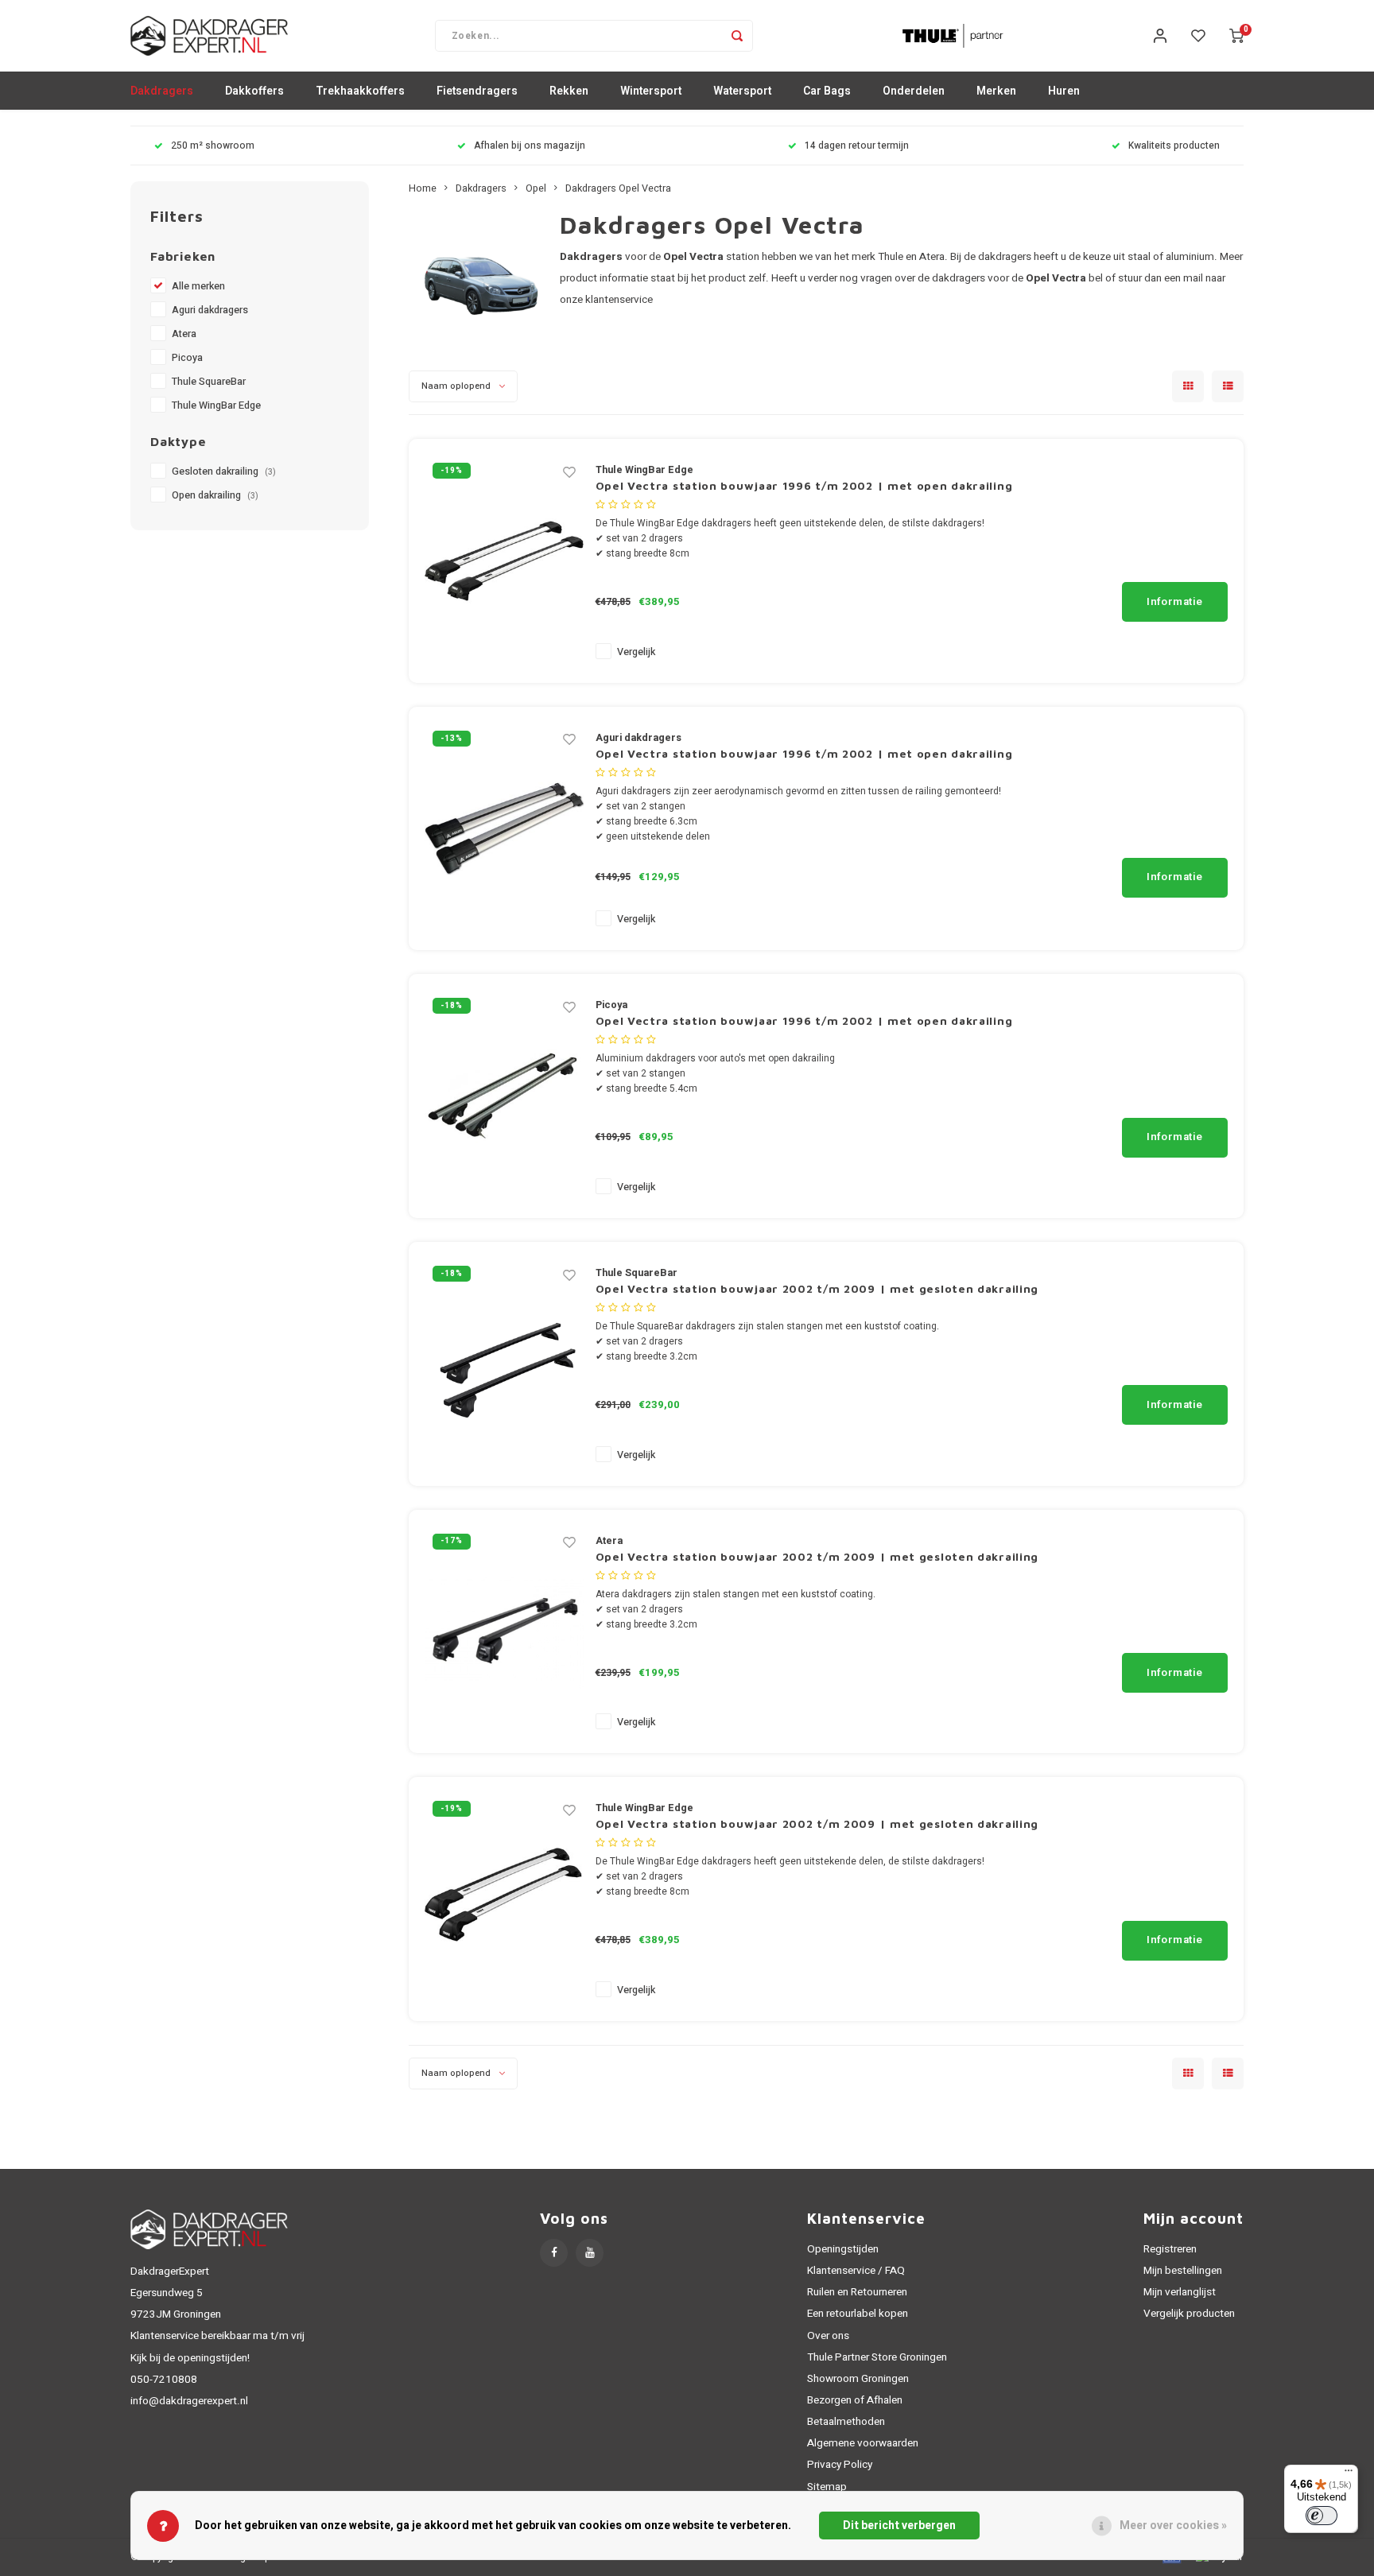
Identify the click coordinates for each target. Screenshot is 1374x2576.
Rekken (569, 91)
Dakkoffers (254, 91)
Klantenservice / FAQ (856, 2271)
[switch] (1322, 2516)
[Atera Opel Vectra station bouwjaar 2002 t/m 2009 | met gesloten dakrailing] (504, 1631)
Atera (184, 334)
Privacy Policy (840, 2465)
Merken (996, 91)
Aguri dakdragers (210, 310)
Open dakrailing (215, 495)
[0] (1236, 36)
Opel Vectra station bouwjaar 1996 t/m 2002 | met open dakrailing (804, 485)
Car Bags (827, 91)
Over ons (828, 2336)
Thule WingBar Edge (216, 405)
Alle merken (198, 286)
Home (423, 188)
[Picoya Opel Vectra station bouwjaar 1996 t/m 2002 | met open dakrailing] (504, 1095)
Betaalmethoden (846, 2422)
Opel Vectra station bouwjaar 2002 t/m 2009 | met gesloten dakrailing (817, 1288)
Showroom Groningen (858, 2379)
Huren (1064, 91)
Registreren (1170, 2249)
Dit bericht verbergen (899, 2526)
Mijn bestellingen (1183, 2271)
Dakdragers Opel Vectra (618, 188)
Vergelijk (636, 652)
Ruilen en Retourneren (857, 2292)
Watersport (742, 91)
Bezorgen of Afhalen (855, 2400)
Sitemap (827, 2487)
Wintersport (651, 91)
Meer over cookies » (1173, 2526)
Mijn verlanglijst (1180, 2292)
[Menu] (1349, 2474)
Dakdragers (162, 91)
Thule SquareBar (209, 382)
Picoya (187, 358)
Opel (536, 188)
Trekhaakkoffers (360, 91)
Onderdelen (914, 91)
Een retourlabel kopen (858, 2314)
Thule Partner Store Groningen (877, 2357)
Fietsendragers (477, 91)
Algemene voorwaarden (863, 2443)
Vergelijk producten (1189, 2314)
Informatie (1175, 602)
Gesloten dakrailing (224, 471)
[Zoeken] (737, 36)
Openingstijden (843, 2249)
